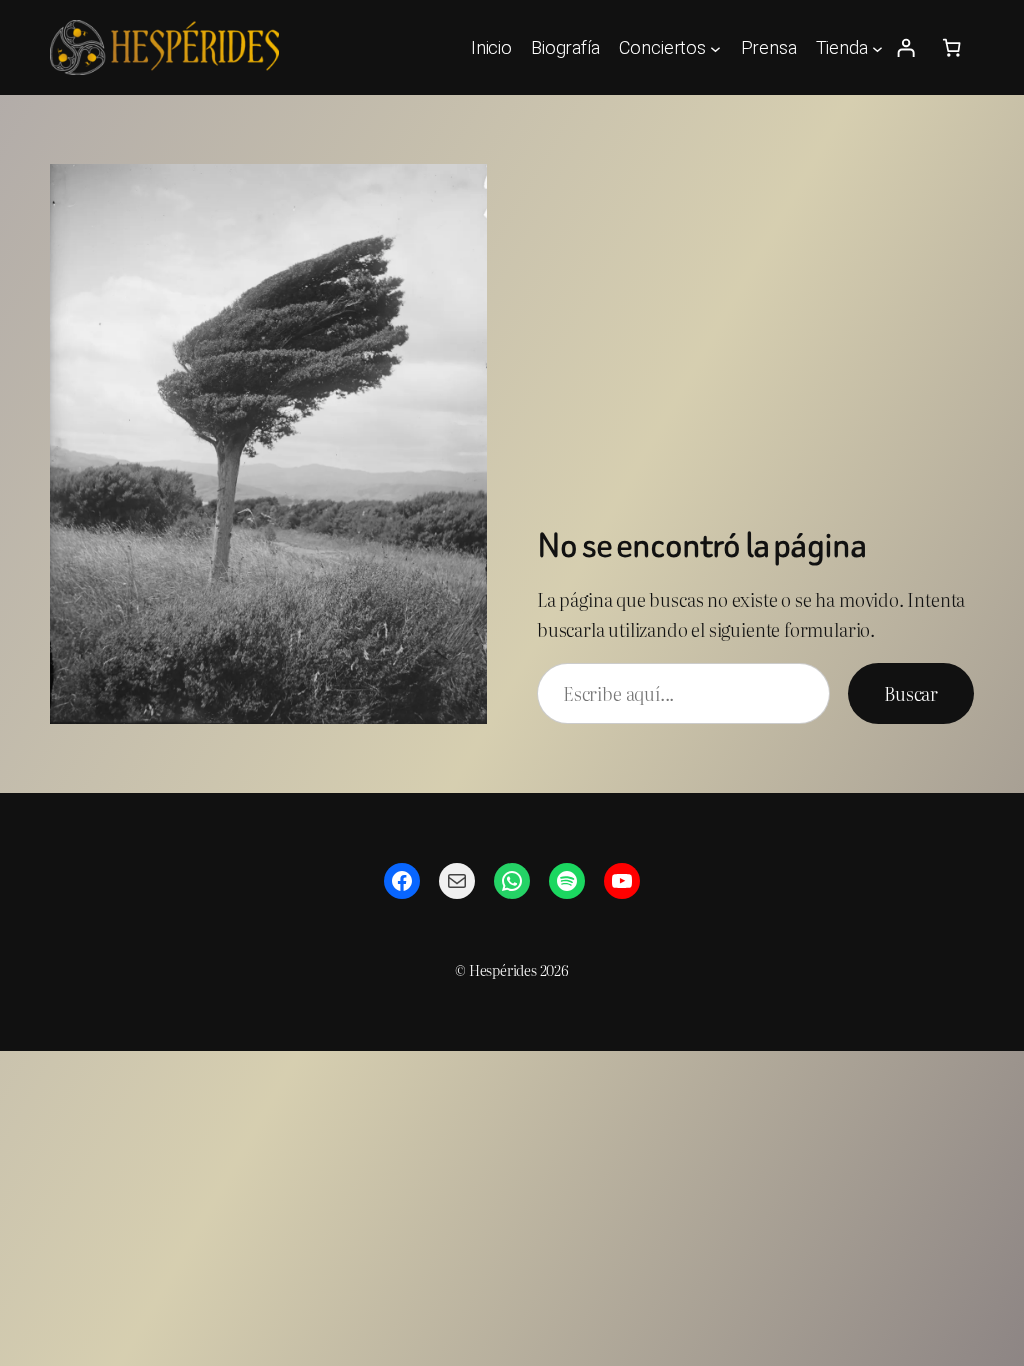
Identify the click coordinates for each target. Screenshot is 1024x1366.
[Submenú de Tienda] (877, 47)
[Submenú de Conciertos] (715, 47)
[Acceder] (906, 48)
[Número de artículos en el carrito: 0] (952, 48)
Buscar (911, 693)
